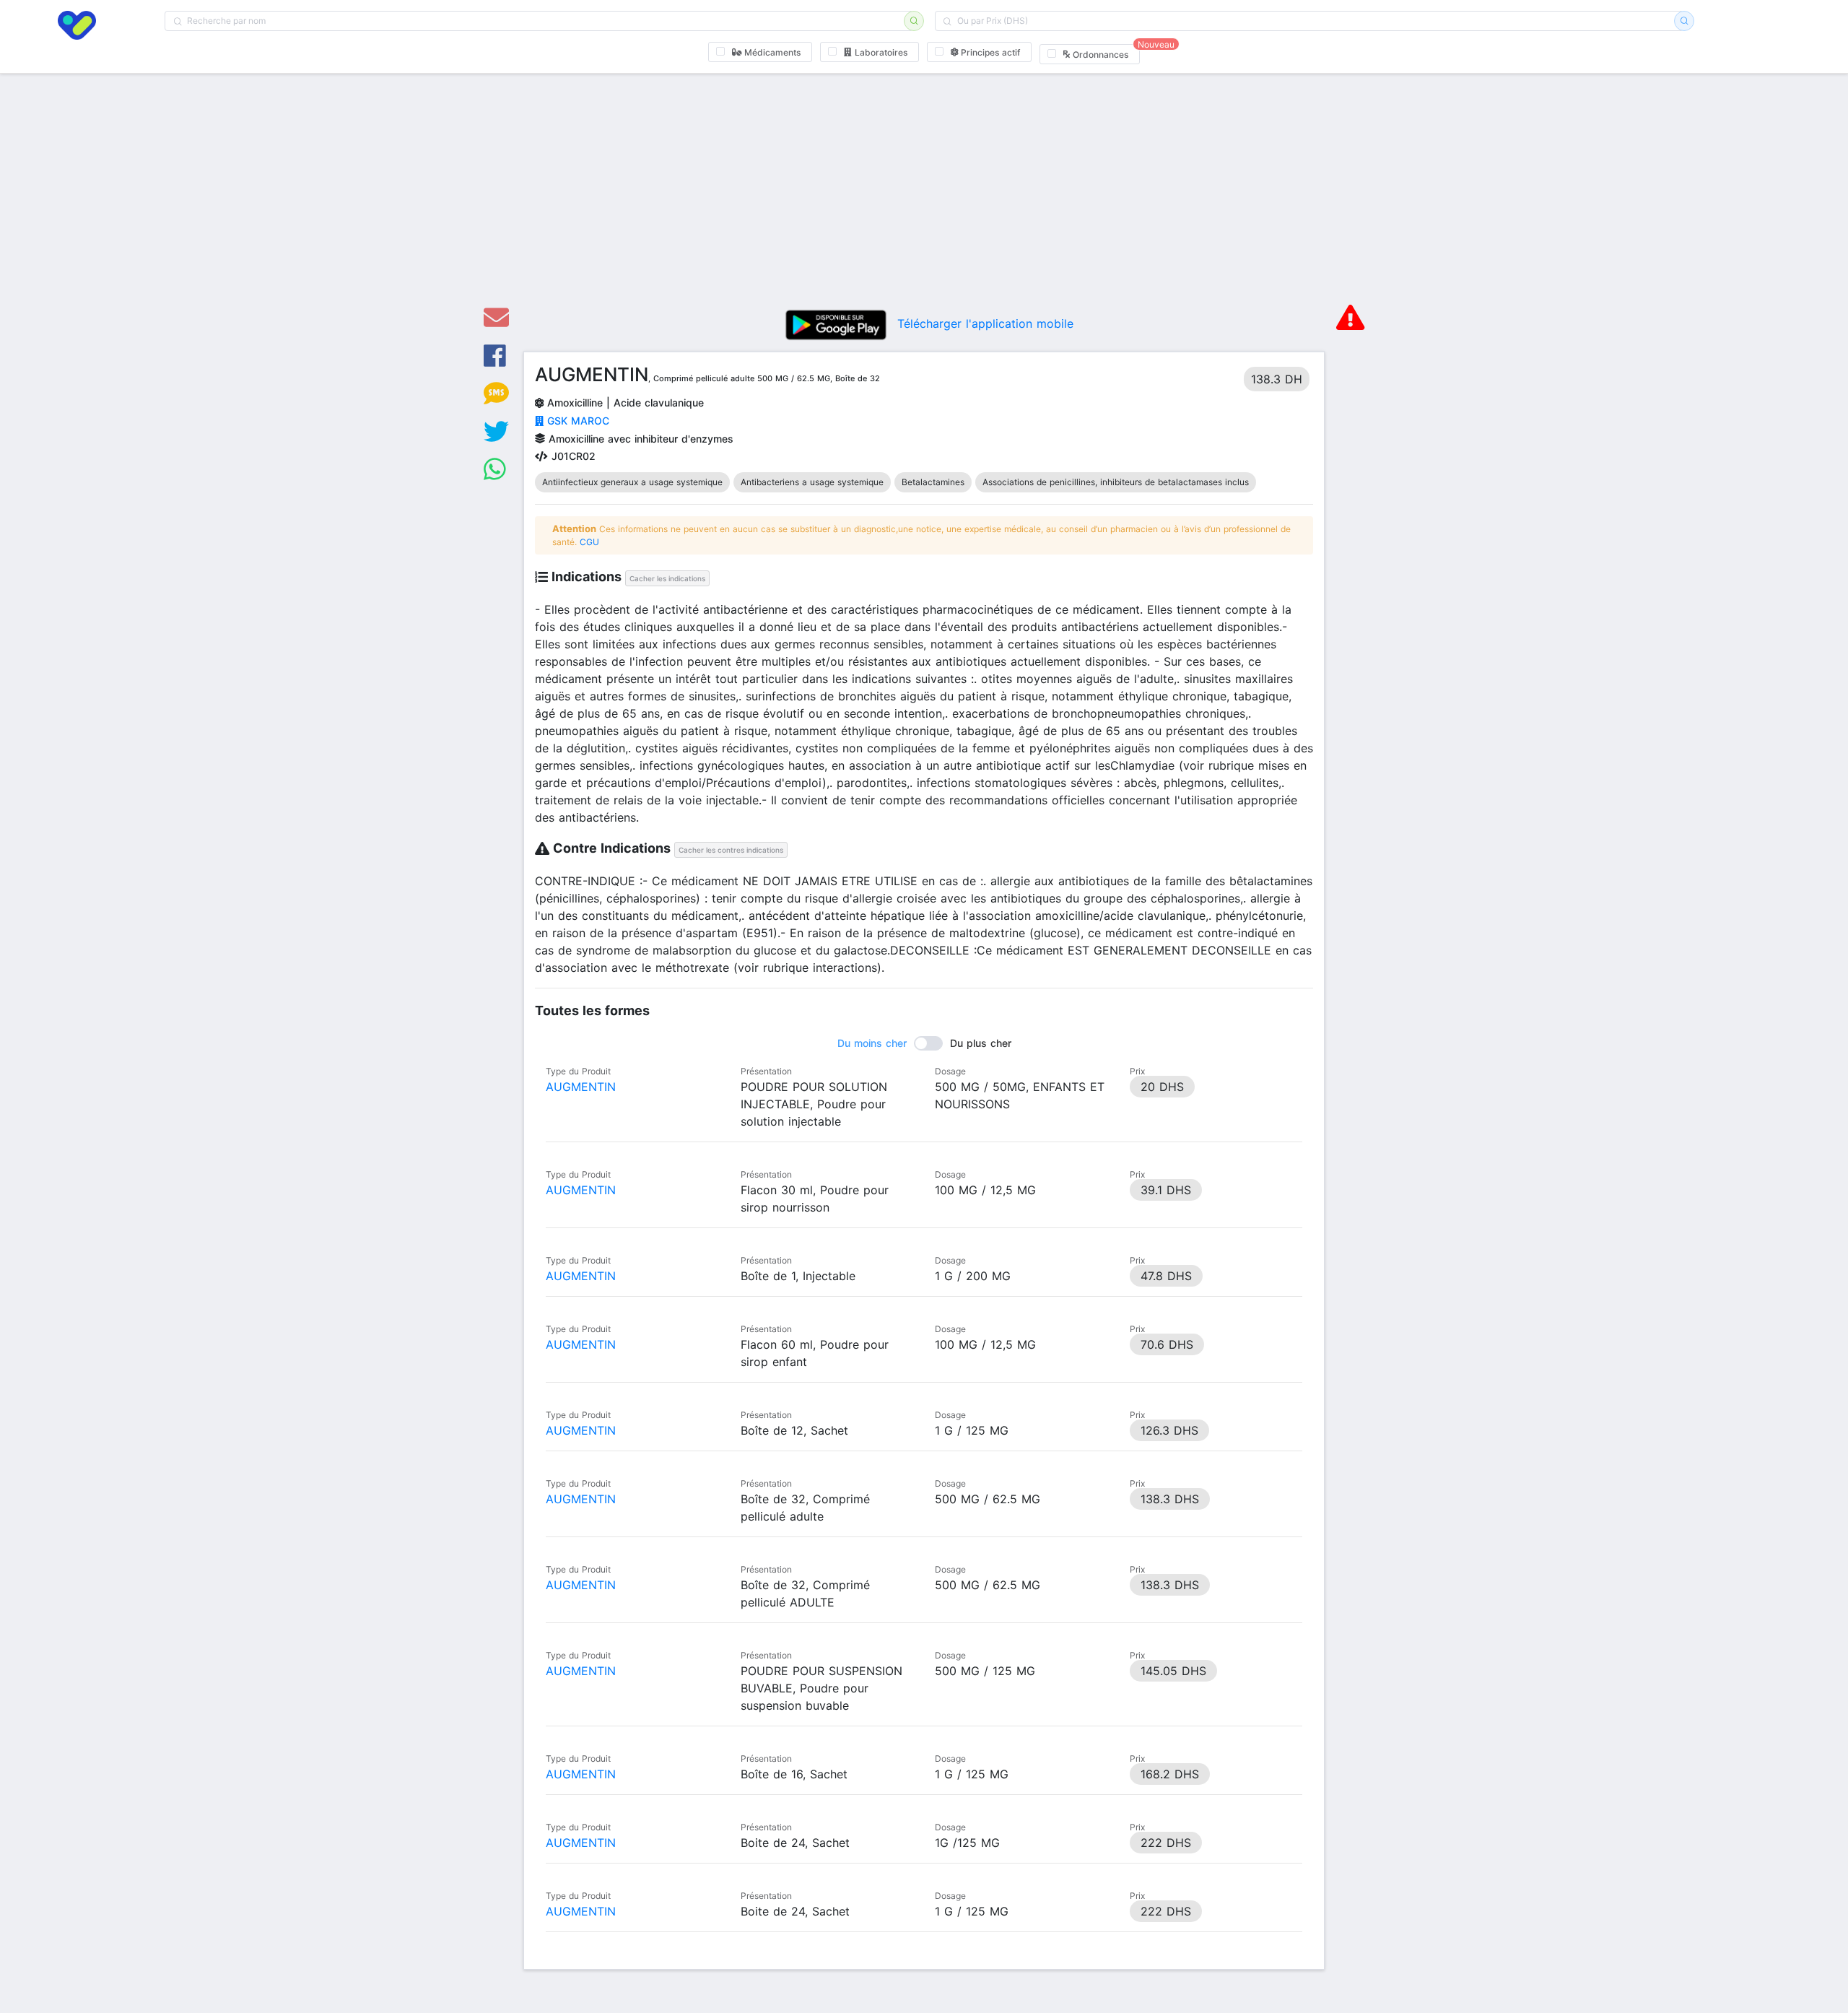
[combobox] (539, 21)
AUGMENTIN (581, 1087)
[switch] (924, 1043)
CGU (589, 542)
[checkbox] (760, 52)
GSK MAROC (576, 421)
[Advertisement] (924, 186)
